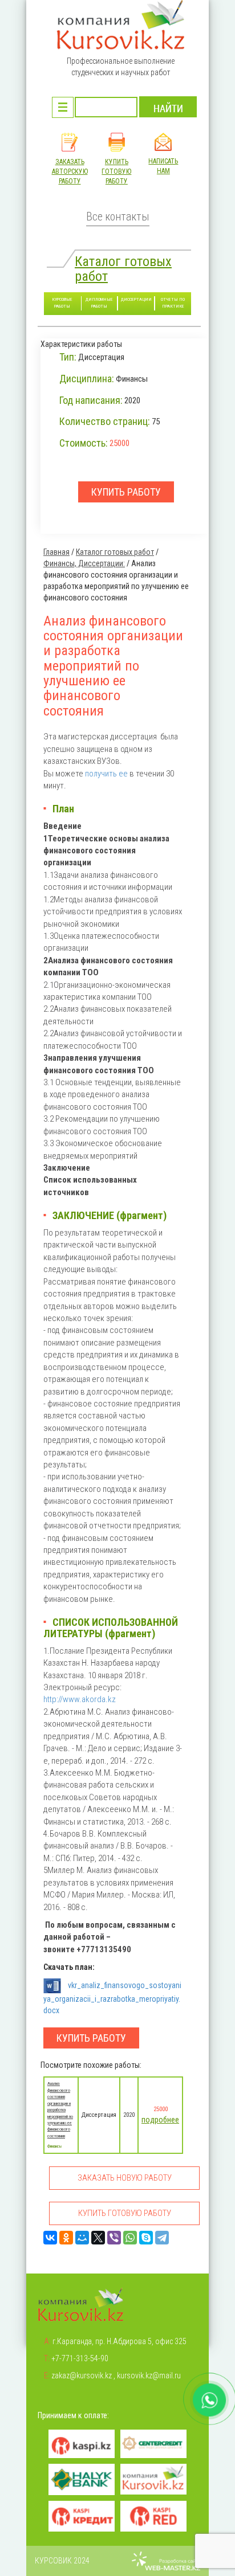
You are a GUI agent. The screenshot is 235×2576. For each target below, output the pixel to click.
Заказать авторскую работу (70, 171)
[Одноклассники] (66, 2238)
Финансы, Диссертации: (84, 563)
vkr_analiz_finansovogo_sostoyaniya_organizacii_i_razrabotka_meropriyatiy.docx (112, 1998)
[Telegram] (162, 2238)
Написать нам (163, 166)
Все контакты (118, 217)
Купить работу (91, 2038)
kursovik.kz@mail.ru (149, 2375)
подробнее (160, 2120)
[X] (98, 2238)
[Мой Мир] (82, 2238)
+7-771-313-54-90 (80, 2358)
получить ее (106, 774)
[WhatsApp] (130, 2238)
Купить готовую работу (116, 171)
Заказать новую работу (125, 2178)
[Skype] (146, 2238)
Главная (56, 552)
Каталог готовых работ (123, 269)
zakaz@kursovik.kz (82, 2375)
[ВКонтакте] (50, 2238)
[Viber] (114, 2238)
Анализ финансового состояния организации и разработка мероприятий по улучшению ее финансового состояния (60, 2109)
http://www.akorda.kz (80, 1699)
